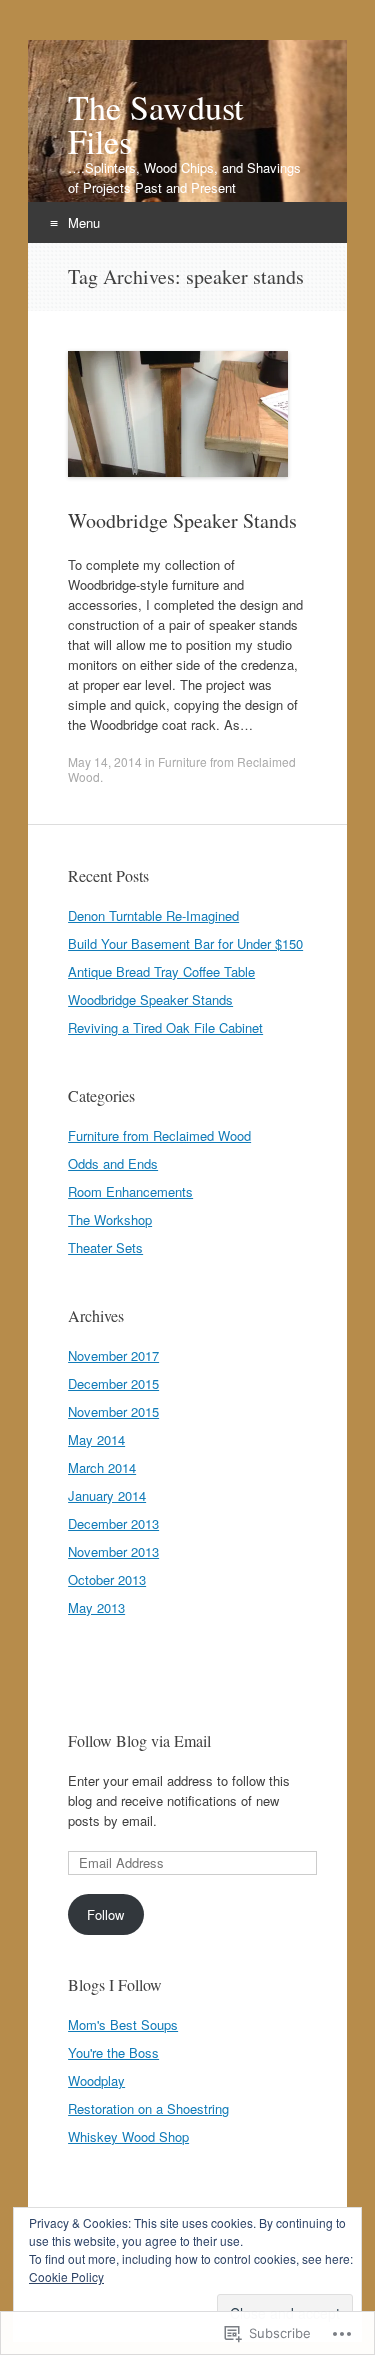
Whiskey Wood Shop (128, 2136)
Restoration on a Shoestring (148, 2108)
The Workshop (110, 1219)
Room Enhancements (130, 1191)
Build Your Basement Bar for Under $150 (185, 943)
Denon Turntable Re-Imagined (153, 915)
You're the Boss (113, 2052)
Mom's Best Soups (123, 2024)
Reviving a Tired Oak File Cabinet (165, 1027)
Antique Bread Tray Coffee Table (161, 971)
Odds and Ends (113, 1163)
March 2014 (102, 1467)
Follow (105, 1914)
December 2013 (113, 1523)
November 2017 (113, 1355)
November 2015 (113, 1411)
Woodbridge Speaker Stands (182, 520)
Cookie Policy (66, 2276)
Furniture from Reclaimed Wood (182, 769)
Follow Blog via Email (139, 1740)
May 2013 (96, 1607)
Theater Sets (105, 1247)
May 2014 (96, 1439)
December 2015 (113, 1383)
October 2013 (107, 1579)
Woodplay (96, 2080)
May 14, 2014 (105, 761)
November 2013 (113, 1551)
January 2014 (107, 1495)
